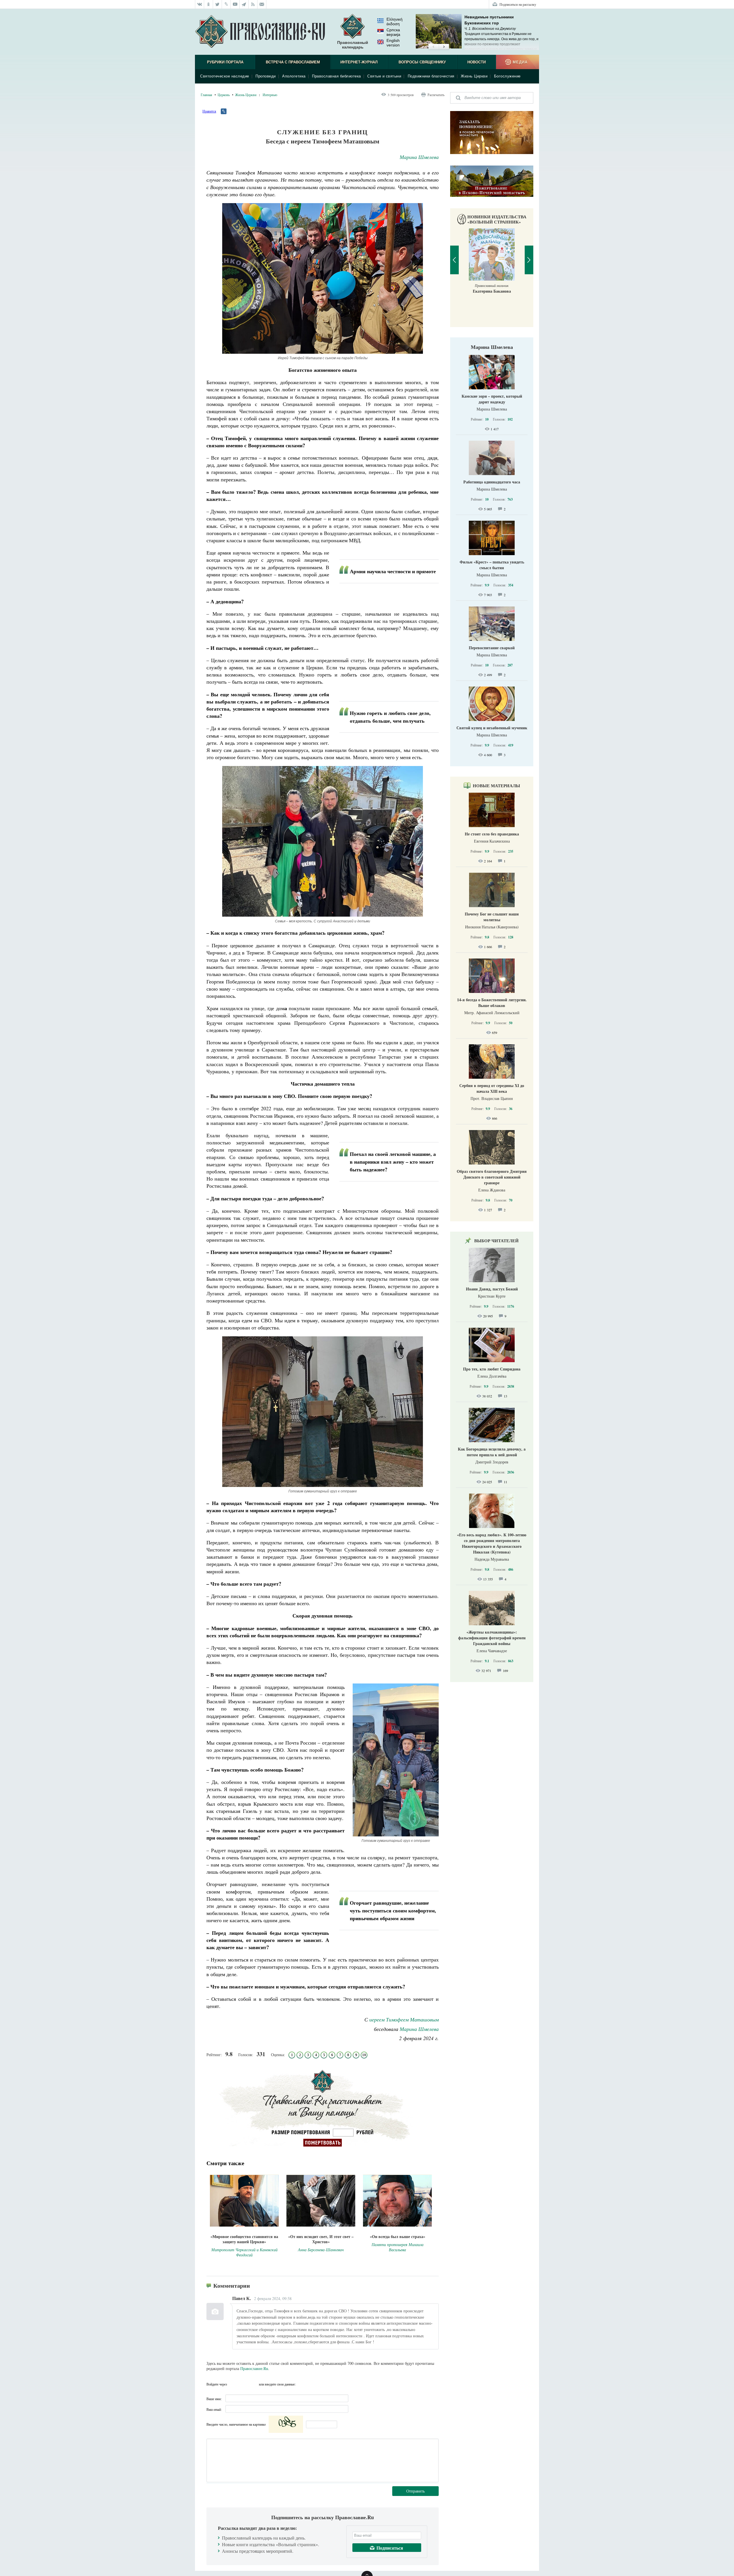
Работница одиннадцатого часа (492, 482)
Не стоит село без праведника (492, 834)
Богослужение (507, 76)
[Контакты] (262, 4)
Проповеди (266, 76)
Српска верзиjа (393, 32)
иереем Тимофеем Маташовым (404, 2019)
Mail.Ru (254, 2384)
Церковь (224, 95)
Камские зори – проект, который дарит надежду (492, 399)
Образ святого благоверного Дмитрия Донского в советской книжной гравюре (492, 1177)
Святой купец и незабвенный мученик (492, 728)
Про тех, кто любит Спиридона (492, 1369)
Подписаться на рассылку (518, 4)
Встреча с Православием (293, 62)
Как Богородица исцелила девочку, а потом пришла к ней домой (492, 1452)
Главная (206, 95)
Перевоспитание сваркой (492, 648)
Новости (477, 62)
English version (393, 43)
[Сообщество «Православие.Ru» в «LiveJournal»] (226, 4)
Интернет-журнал (359, 62)
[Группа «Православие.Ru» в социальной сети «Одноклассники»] (209, 4)
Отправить (415, 2491)
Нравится (209, 111)
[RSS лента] (253, 4)
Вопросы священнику (422, 62)
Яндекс (243, 2384)
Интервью (270, 95)
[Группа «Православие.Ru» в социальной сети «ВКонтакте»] (200, 4)
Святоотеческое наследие (225, 76)
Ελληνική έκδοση (395, 22)
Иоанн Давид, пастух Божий (492, 1289)
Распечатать (436, 95)
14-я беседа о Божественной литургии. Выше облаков (492, 1003)
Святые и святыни (384, 76)
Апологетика (294, 76)
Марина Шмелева (419, 157)
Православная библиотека (336, 76)
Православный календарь (353, 45)
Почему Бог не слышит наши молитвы (492, 917)
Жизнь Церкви (474, 76)
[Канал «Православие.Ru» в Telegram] (244, 4)
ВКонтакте (233, 2384)
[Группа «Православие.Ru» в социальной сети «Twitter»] (217, 4)
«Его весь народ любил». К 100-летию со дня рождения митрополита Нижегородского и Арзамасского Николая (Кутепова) (492, 1543)
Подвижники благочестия (431, 76)
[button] (433, 47)
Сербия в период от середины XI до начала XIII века (492, 1088)
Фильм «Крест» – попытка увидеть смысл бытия (492, 565)
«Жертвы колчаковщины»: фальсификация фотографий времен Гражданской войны (492, 1638)
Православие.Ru (254, 2368)
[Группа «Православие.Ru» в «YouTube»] (235, 4)
